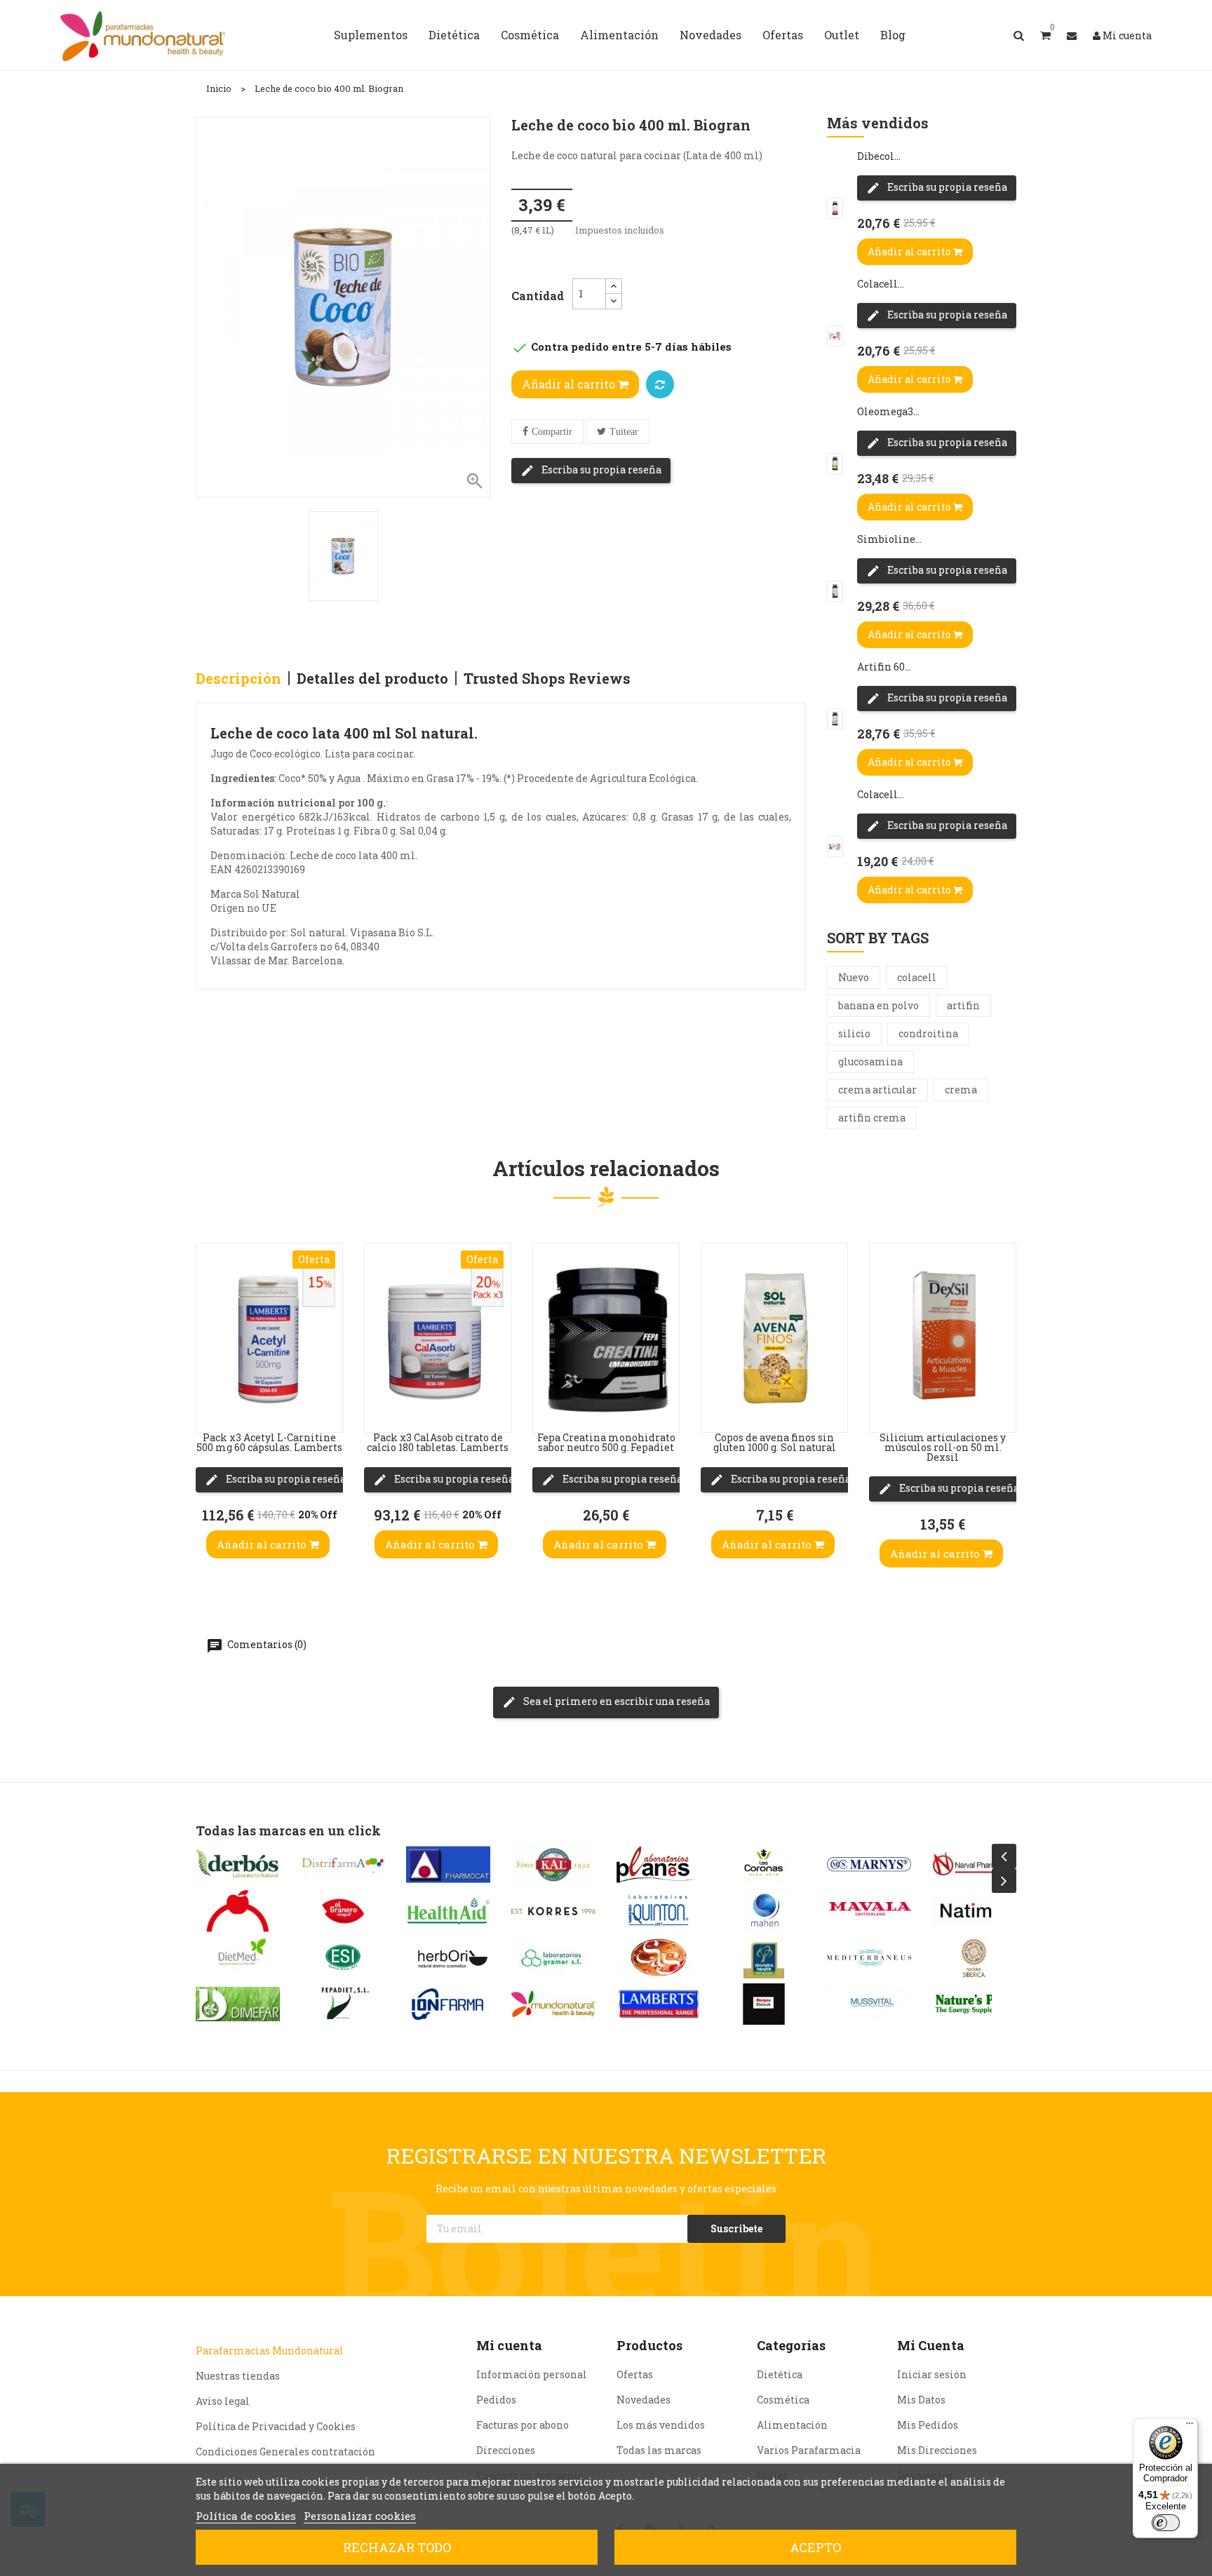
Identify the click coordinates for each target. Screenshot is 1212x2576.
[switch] (1166, 2523)
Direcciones (506, 2450)
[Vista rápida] (210, 1320)
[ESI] (343, 1958)
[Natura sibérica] (974, 1958)
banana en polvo (878, 1005)
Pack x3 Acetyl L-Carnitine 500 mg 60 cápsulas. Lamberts (269, 1442)
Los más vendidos (661, 2425)
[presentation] (1004, 1856)
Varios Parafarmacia (809, 2450)
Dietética (780, 2374)
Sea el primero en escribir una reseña (615, 1701)
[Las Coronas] (764, 1864)
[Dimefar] (238, 2004)
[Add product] (660, 384)
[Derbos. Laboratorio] (238, 1864)
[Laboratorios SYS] (659, 1958)
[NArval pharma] (974, 1864)
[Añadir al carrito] (210, 1404)
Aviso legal (223, 2401)
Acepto (815, 2547)
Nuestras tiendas (238, 2376)
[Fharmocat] (448, 1864)
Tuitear (624, 432)
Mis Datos (921, 2400)
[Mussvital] (869, 2004)
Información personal (532, 2374)
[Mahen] (764, 1911)
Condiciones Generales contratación (285, 2452)
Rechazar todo (397, 2547)
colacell (917, 977)
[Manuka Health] (764, 1958)
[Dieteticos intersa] (238, 1911)
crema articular (877, 1090)
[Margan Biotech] (764, 2004)
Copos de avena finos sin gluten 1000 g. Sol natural (775, 1442)
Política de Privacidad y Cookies (276, 2426)
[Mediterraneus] (869, 1958)
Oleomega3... (888, 411)
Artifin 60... (884, 667)
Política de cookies (246, 2516)
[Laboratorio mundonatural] (553, 2004)
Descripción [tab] (238, 678)
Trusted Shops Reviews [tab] (547, 678)
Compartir (552, 432)
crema (961, 1090)
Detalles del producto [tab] (372, 678)
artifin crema (872, 1118)
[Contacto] (1072, 35)
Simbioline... (889, 539)
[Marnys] (869, 1864)
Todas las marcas (659, 2450)
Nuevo (854, 977)
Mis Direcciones (937, 2450)
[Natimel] (974, 1911)
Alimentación (792, 2425)
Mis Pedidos (928, 2425)
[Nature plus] (974, 2004)
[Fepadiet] (343, 2004)
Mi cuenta (509, 2345)
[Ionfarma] (448, 2004)
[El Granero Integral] (343, 1911)
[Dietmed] (238, 1958)
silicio (854, 1033)
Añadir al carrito (570, 384)
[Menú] (1190, 2427)
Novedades (644, 2400)
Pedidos (496, 2400)
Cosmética (783, 2400)
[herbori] (448, 1958)
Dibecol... (879, 156)
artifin (963, 1005)
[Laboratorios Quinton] (659, 1911)
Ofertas (635, 2374)
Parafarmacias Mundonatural (270, 2351)
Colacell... (881, 284)
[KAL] (553, 1864)
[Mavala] (869, 1911)
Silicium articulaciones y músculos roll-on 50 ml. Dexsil (943, 1447)
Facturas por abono (523, 2425)
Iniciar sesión (932, 2374)
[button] (1045, 35)
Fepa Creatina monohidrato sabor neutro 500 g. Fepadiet (606, 1442)
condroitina (928, 1033)
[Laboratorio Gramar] (553, 1958)
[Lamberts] (659, 2004)
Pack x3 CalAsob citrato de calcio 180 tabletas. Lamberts (438, 1442)
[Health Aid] (448, 1911)
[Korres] (553, 1911)
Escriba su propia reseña (600, 470)
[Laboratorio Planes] (659, 1864)
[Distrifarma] (343, 1864)
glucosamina (870, 1061)
